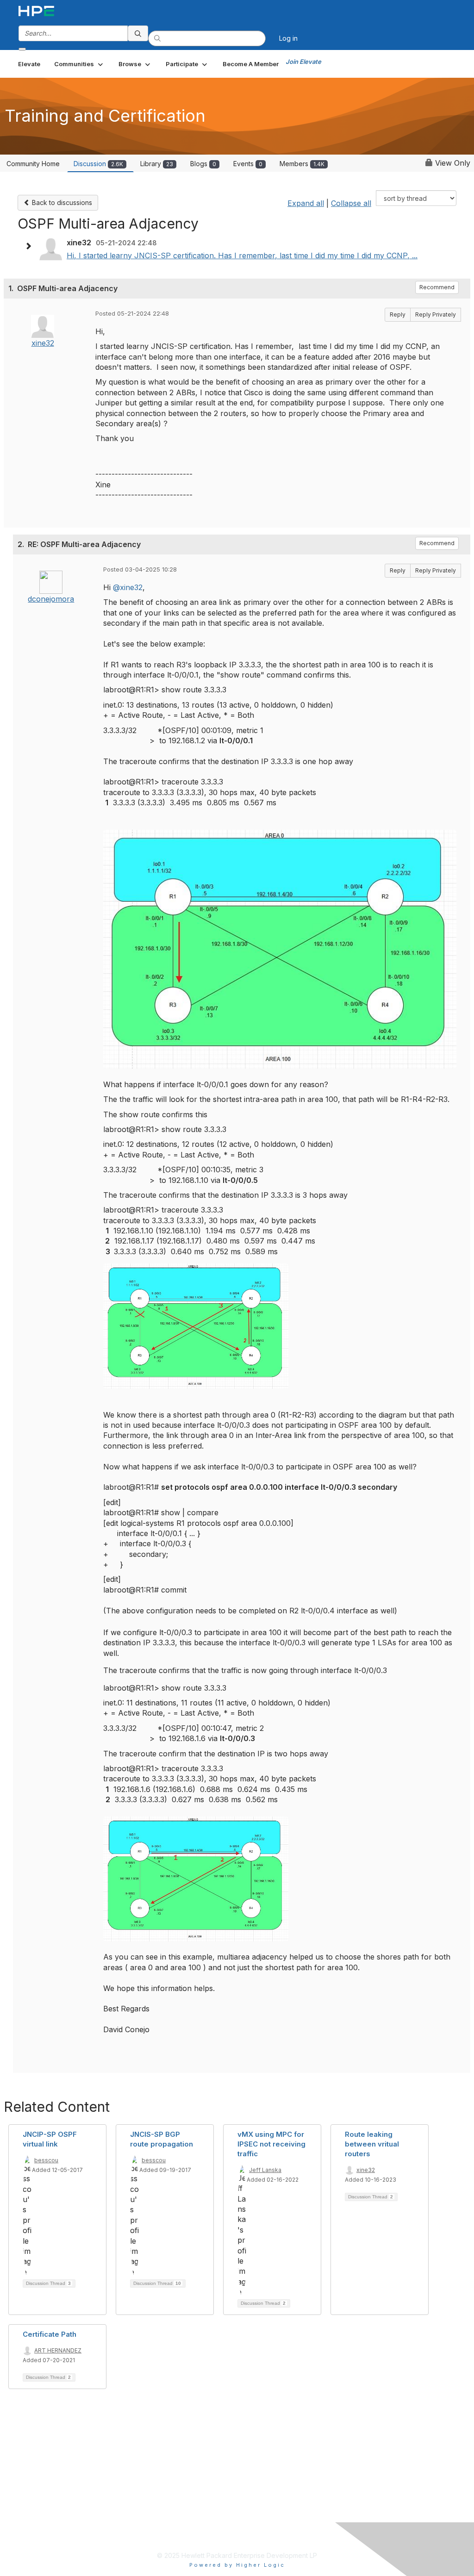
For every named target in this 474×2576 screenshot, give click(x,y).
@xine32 (128, 587)
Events (248, 164)
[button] (79, 64)
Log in (288, 38)
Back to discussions (61, 202)
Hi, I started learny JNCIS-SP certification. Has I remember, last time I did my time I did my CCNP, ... (242, 255)
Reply (398, 314)
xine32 (43, 343)
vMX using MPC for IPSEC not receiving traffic (271, 2144)
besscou (46, 2160)
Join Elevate (303, 62)
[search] (138, 33)
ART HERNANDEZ (58, 2350)
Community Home (33, 164)
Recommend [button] (437, 287)
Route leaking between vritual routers (372, 2144)
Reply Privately (436, 314)
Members (302, 164)
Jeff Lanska (265, 2170)
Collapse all (351, 203)
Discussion (98, 164)
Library (157, 164)
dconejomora (51, 599)
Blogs (203, 164)
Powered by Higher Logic (237, 2565)
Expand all (306, 203)
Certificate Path (50, 2334)
